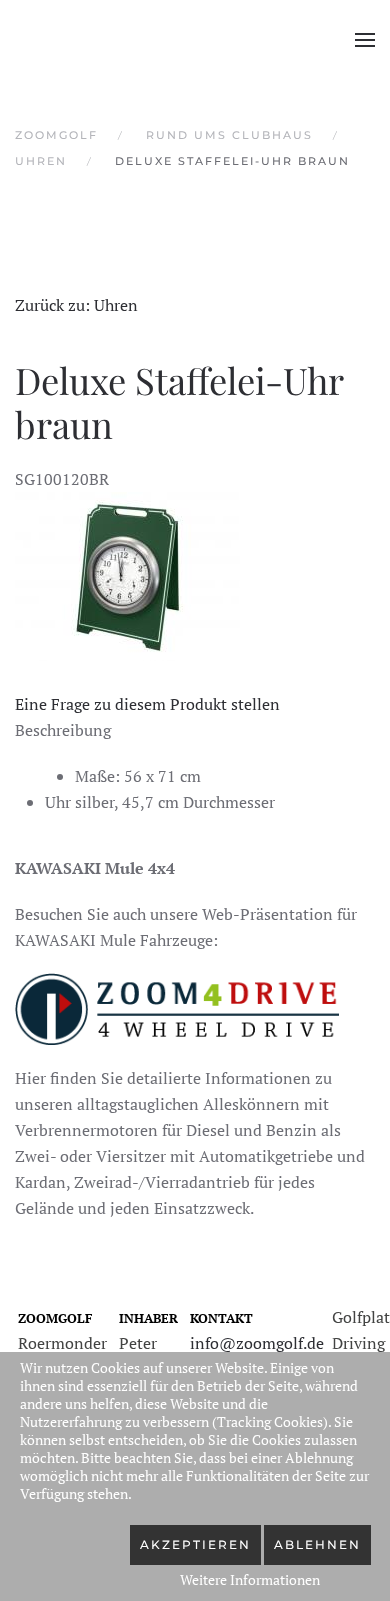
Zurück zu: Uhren (76, 305)
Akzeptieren (195, 1544)
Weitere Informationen (250, 1579)
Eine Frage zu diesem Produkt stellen (147, 704)
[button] (365, 40)
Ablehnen (317, 1544)
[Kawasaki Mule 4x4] (177, 1007)
